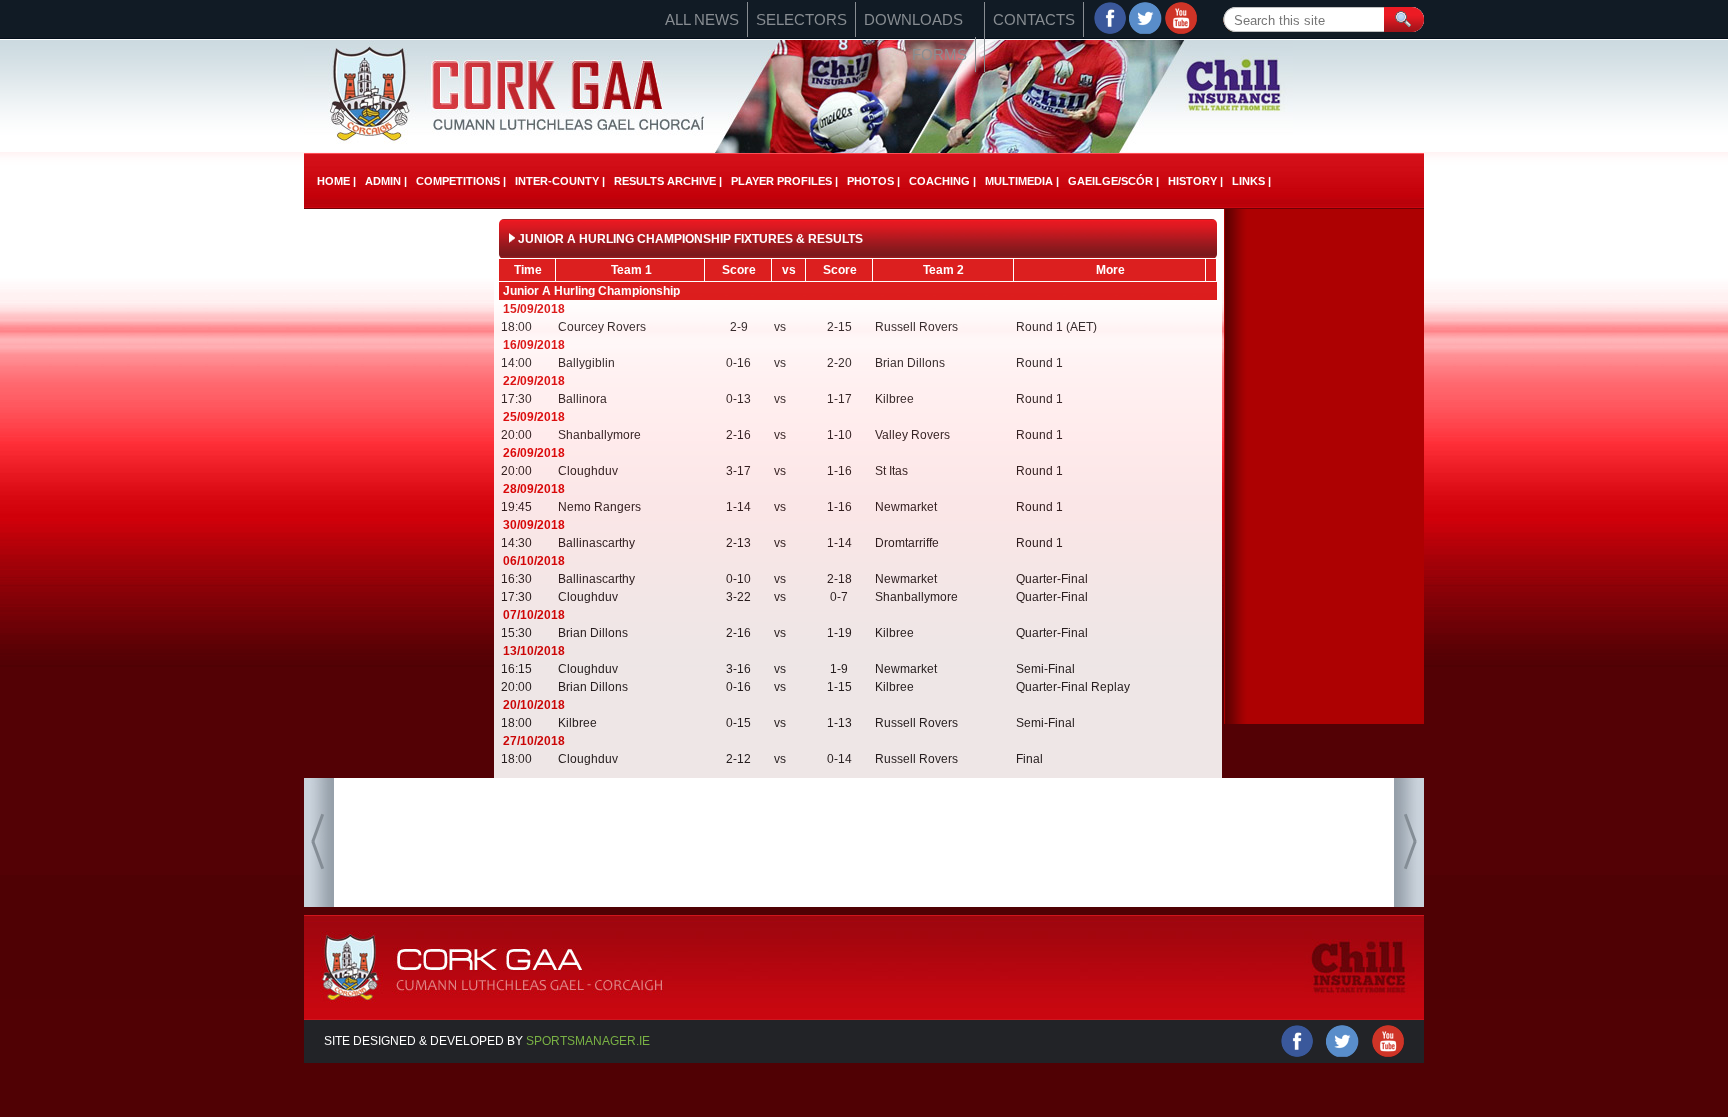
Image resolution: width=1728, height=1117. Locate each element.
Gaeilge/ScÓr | (1113, 181)
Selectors (801, 19)
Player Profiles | (784, 181)
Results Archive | (668, 181)
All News (702, 19)
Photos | (873, 181)
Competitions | (461, 181)
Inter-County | (560, 181)
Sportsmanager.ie (588, 1041)
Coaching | (942, 181)
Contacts (1034, 19)
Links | (1251, 181)
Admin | (386, 181)
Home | (336, 181)
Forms (939, 54)
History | (1195, 181)
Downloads (913, 19)
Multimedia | (1022, 181)
